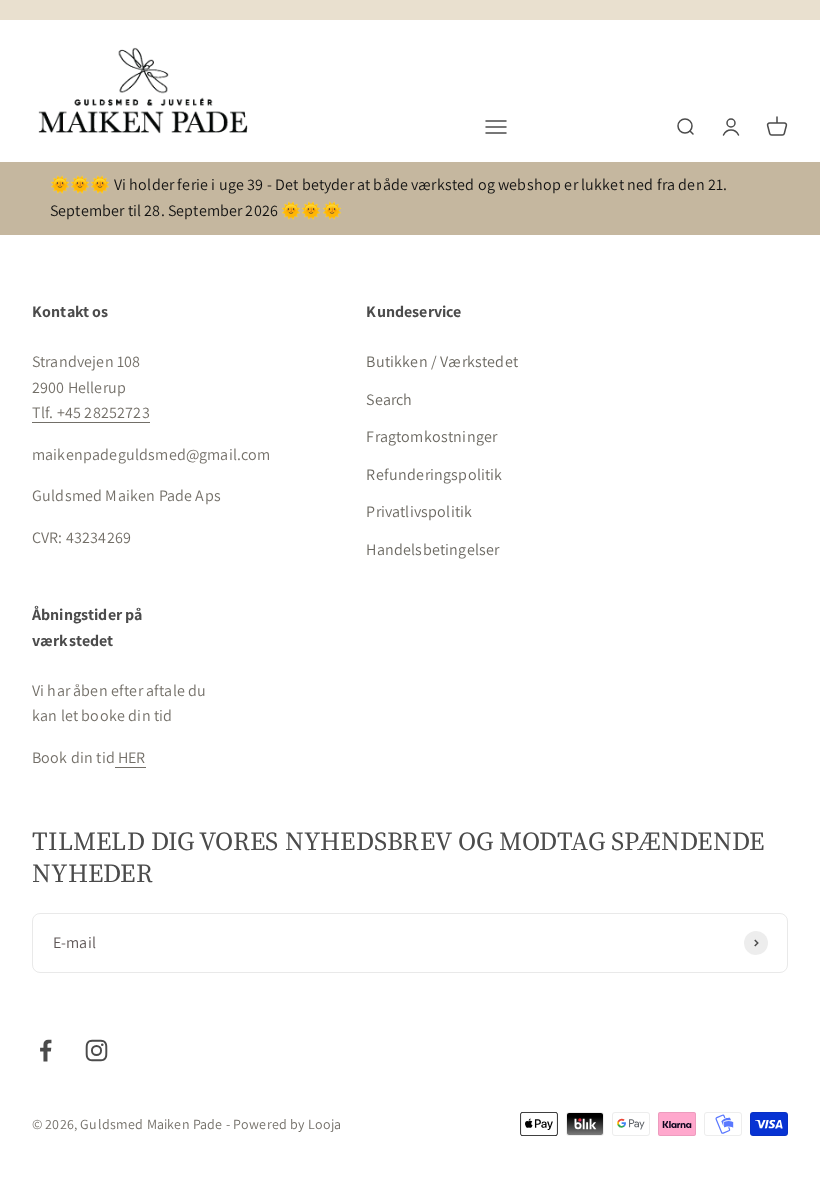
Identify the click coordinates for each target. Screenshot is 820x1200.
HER (130, 757)
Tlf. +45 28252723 (91, 412)
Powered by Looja (287, 1124)
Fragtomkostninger (431, 436)
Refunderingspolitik (434, 474)
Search (389, 399)
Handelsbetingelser (432, 549)
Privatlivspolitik (419, 511)
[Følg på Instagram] (96, 1050)
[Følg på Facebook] (45, 1050)
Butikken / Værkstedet (441, 361)
